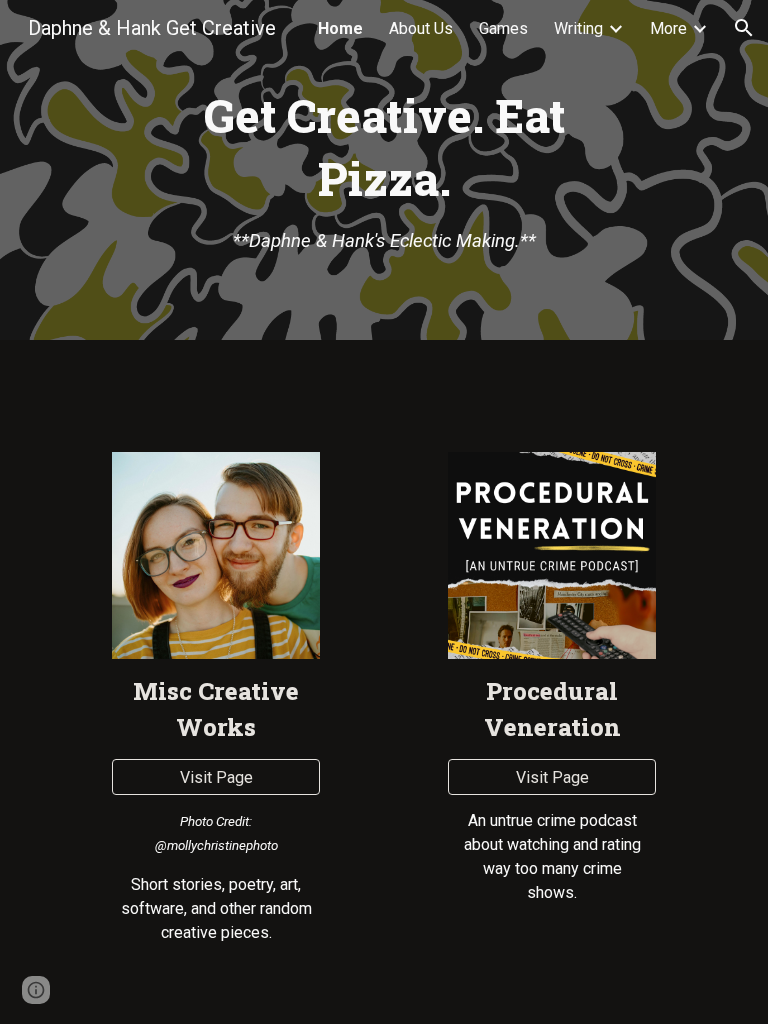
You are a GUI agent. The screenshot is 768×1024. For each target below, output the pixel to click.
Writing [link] (578, 28)
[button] (744, 28)
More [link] (668, 28)
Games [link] (503, 28)
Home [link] (340, 28)
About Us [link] (421, 28)
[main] (383, 169)
